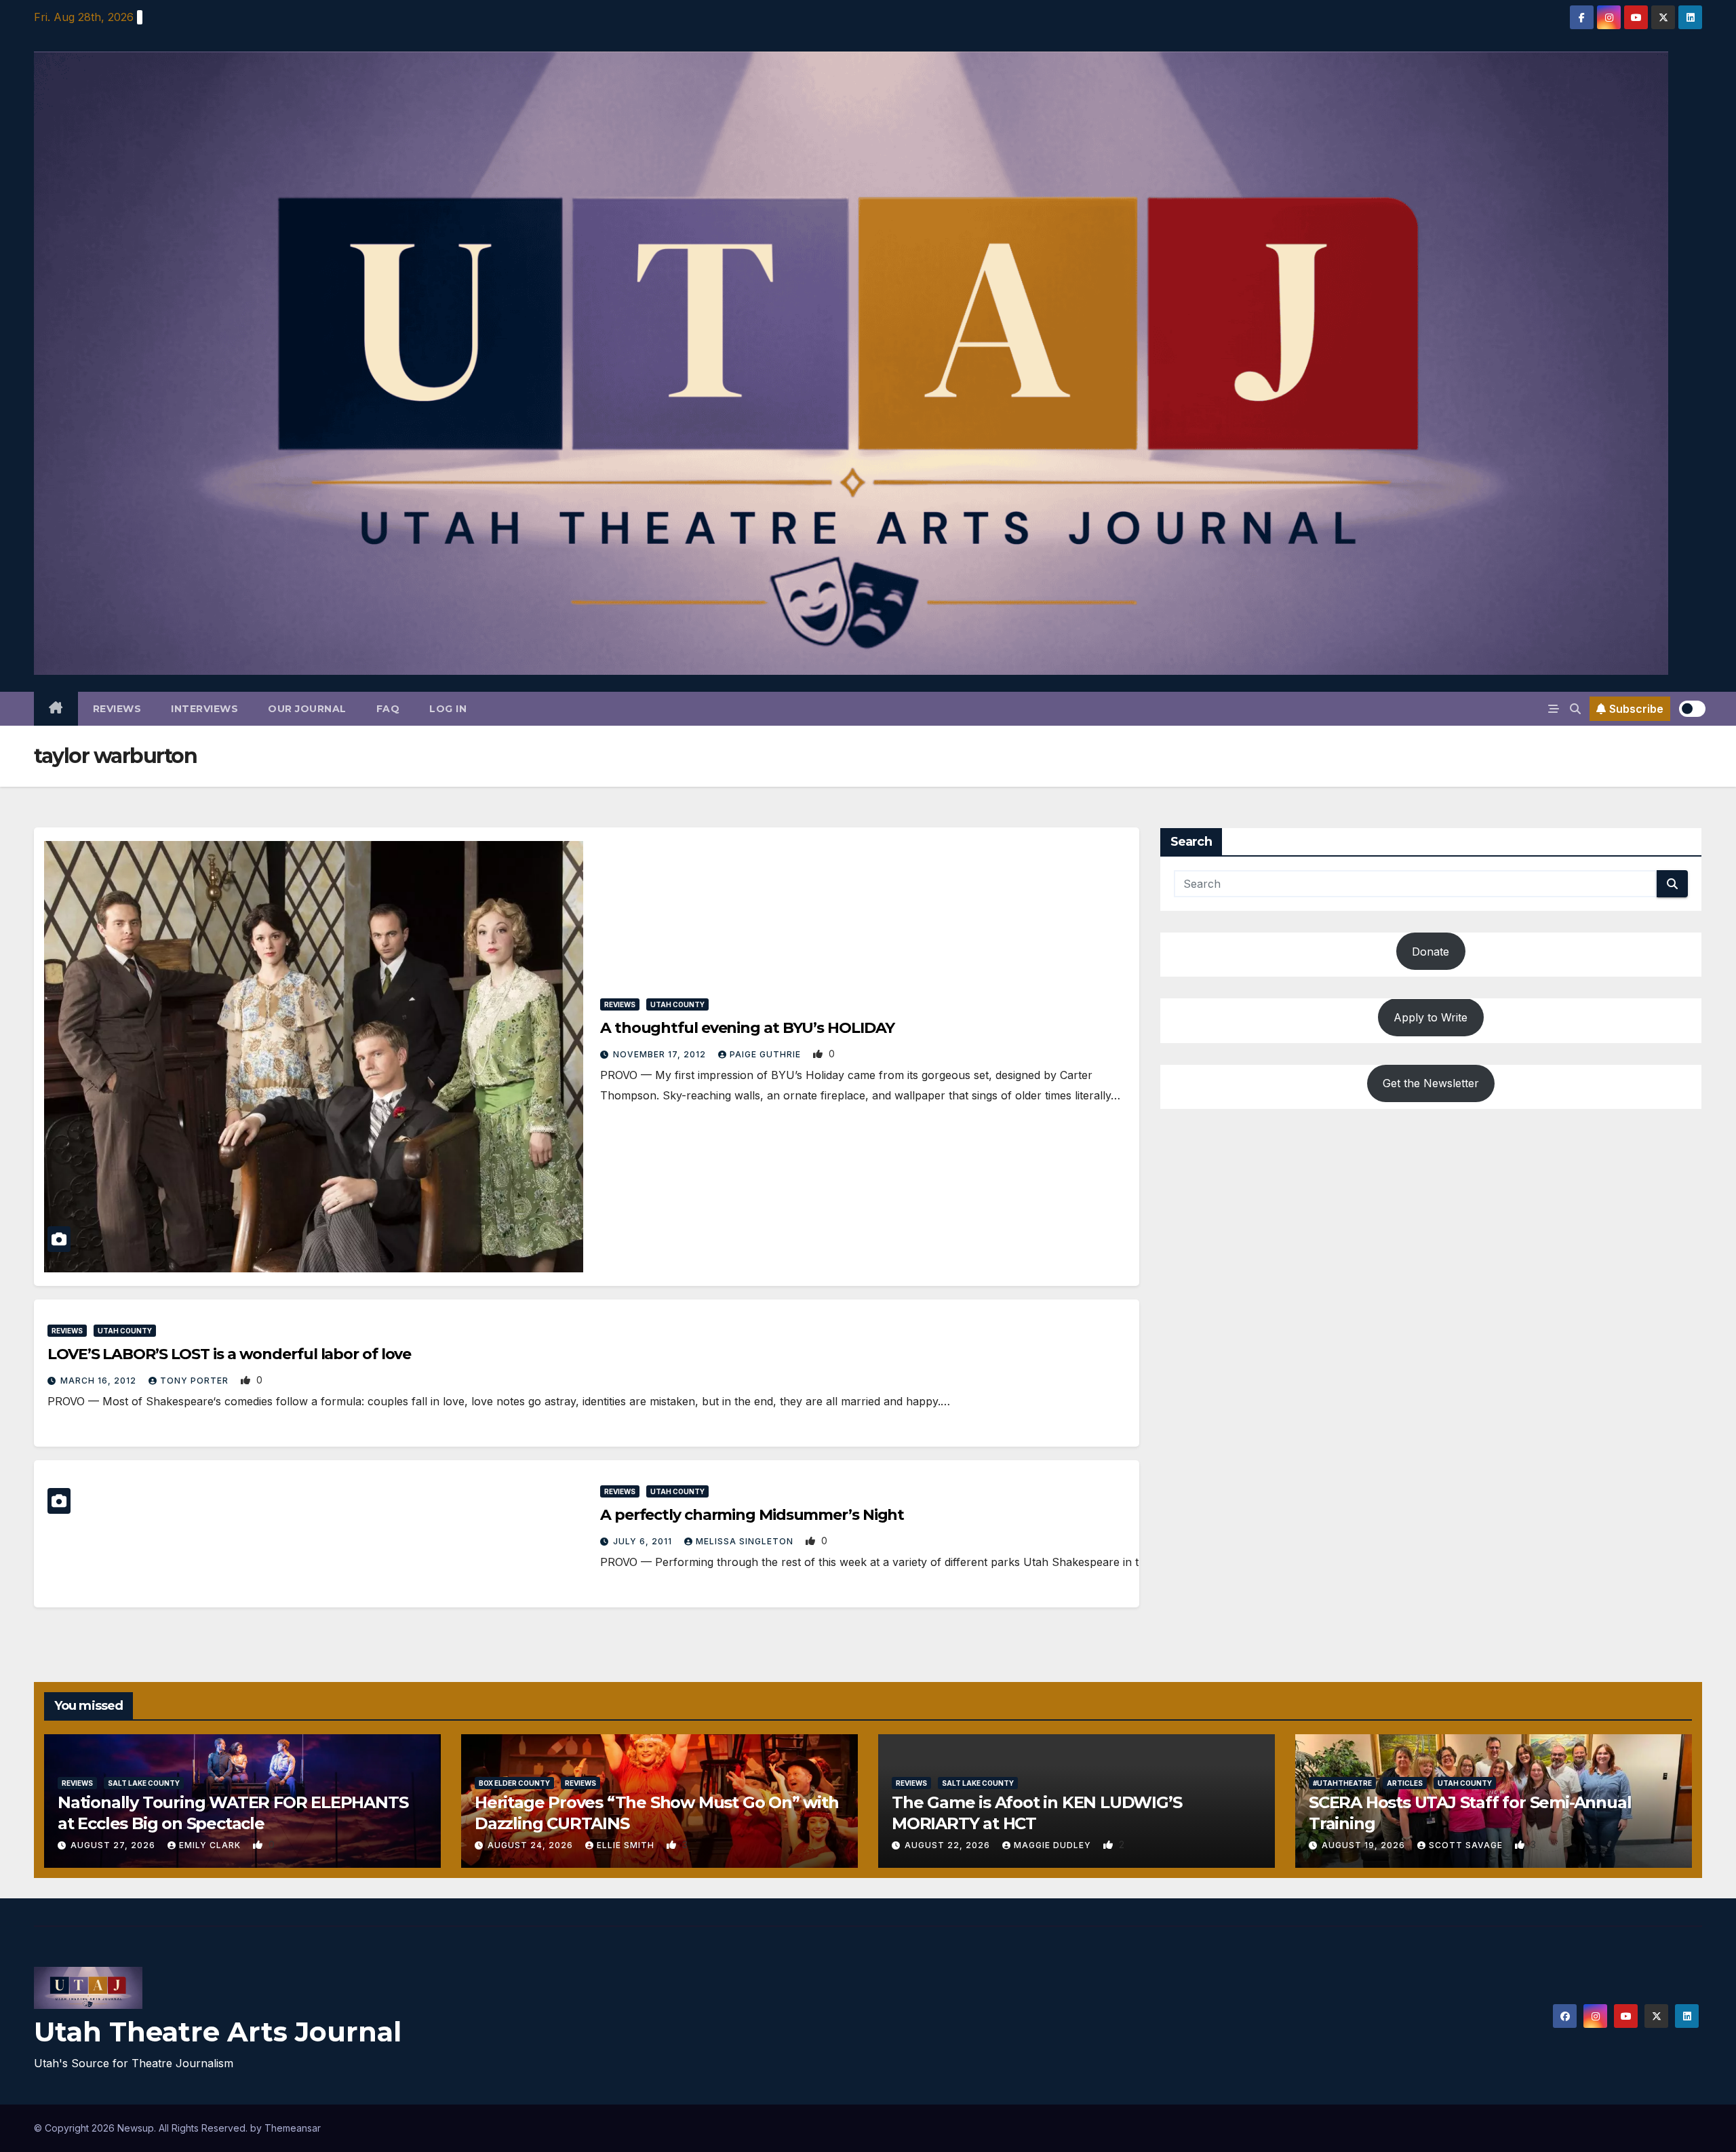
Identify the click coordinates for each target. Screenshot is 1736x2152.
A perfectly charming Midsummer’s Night (752, 1515)
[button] (1575, 709)
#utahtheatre (1342, 1783)
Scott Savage (1467, 1845)
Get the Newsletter (1431, 1084)
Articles (1405, 1783)
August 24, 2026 (532, 1845)
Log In (448, 709)
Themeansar (293, 2128)
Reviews (117, 709)
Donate (1431, 952)
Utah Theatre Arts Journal (218, 2032)
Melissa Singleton (746, 1541)
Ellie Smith (627, 1845)
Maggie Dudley (1054, 1845)
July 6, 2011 (644, 1541)
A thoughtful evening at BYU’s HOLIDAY (747, 1028)
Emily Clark (211, 1845)
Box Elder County (514, 1783)
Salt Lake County (144, 1783)
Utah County (677, 1004)
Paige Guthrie (767, 1054)
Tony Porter (196, 1381)
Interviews (204, 709)
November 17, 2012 (661, 1054)
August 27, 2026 (114, 1845)
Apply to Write (1431, 1017)
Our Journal (307, 709)
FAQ (388, 709)
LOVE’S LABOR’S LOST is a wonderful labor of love (229, 1354)
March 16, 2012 (100, 1381)
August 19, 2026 (1365, 1845)
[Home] (56, 709)
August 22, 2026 (949, 1845)
